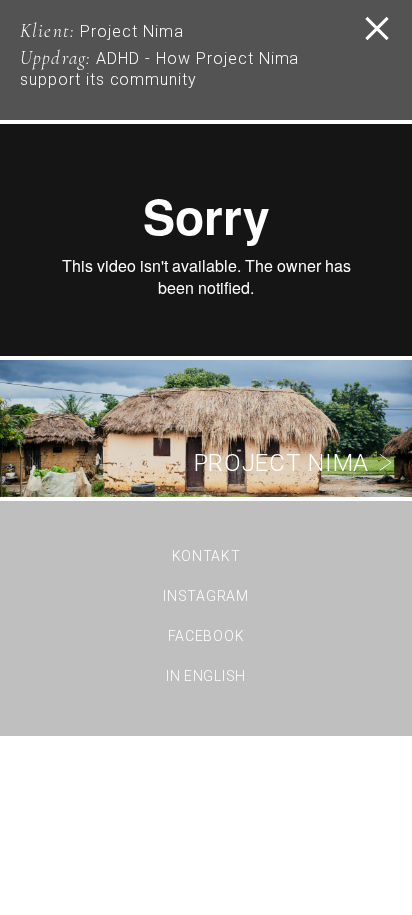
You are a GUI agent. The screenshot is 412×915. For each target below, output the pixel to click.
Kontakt (206, 556)
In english (206, 676)
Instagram (205, 596)
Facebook (206, 636)
